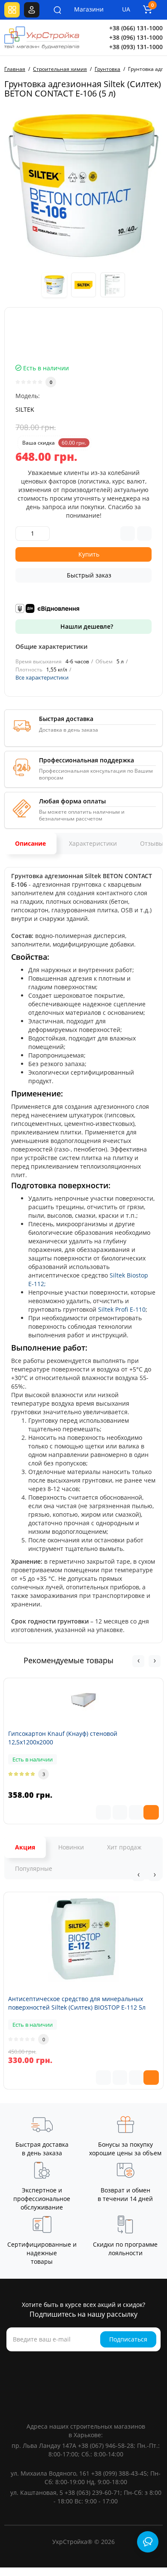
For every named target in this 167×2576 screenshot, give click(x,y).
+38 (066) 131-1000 (136, 28)
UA (126, 9)
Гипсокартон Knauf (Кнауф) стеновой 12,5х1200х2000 (63, 1738)
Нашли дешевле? (86, 626)
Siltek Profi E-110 (122, 1309)
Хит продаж (124, 1847)
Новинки (71, 1847)
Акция (25, 1847)
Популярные (34, 1868)
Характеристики (93, 843)
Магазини (83, 9)
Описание (30, 843)
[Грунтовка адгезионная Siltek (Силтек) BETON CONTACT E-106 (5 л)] (83, 186)
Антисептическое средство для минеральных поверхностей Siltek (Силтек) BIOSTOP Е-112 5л (77, 2003)
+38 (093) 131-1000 (136, 47)
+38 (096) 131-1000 (136, 37)
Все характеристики (42, 677)
